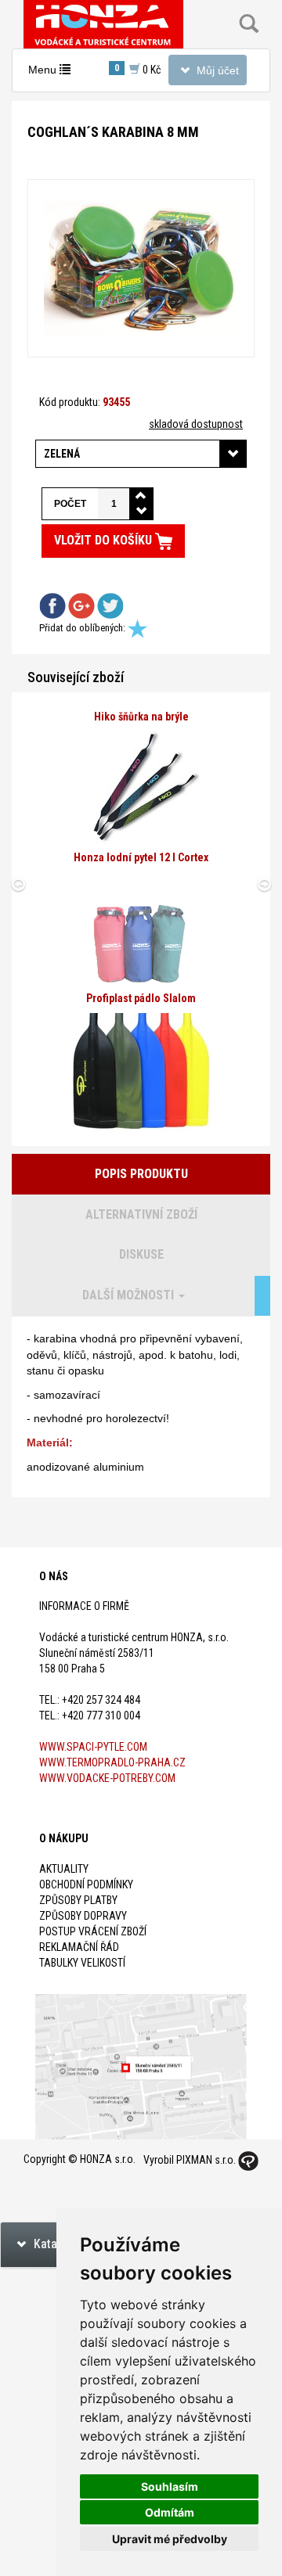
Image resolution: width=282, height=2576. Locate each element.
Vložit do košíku (105, 540)
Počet (70, 504)
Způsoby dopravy (83, 1916)
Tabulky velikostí (82, 1963)
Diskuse (141, 1254)
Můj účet (207, 74)
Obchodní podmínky (86, 1884)
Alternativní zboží (141, 1214)
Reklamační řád (79, 1947)
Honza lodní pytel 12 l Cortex (141, 857)
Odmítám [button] (170, 2512)
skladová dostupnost (196, 424)
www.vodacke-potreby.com (107, 1778)
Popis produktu (141, 1174)
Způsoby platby (78, 1900)
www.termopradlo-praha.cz (112, 1762)
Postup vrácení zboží (93, 1931)
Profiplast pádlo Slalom (141, 998)
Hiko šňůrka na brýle (141, 717)
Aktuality (64, 1869)
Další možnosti (130, 1295)
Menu (53, 74)
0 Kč (137, 69)
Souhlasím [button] (170, 2486)
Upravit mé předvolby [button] (170, 2539)
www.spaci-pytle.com (93, 1747)
